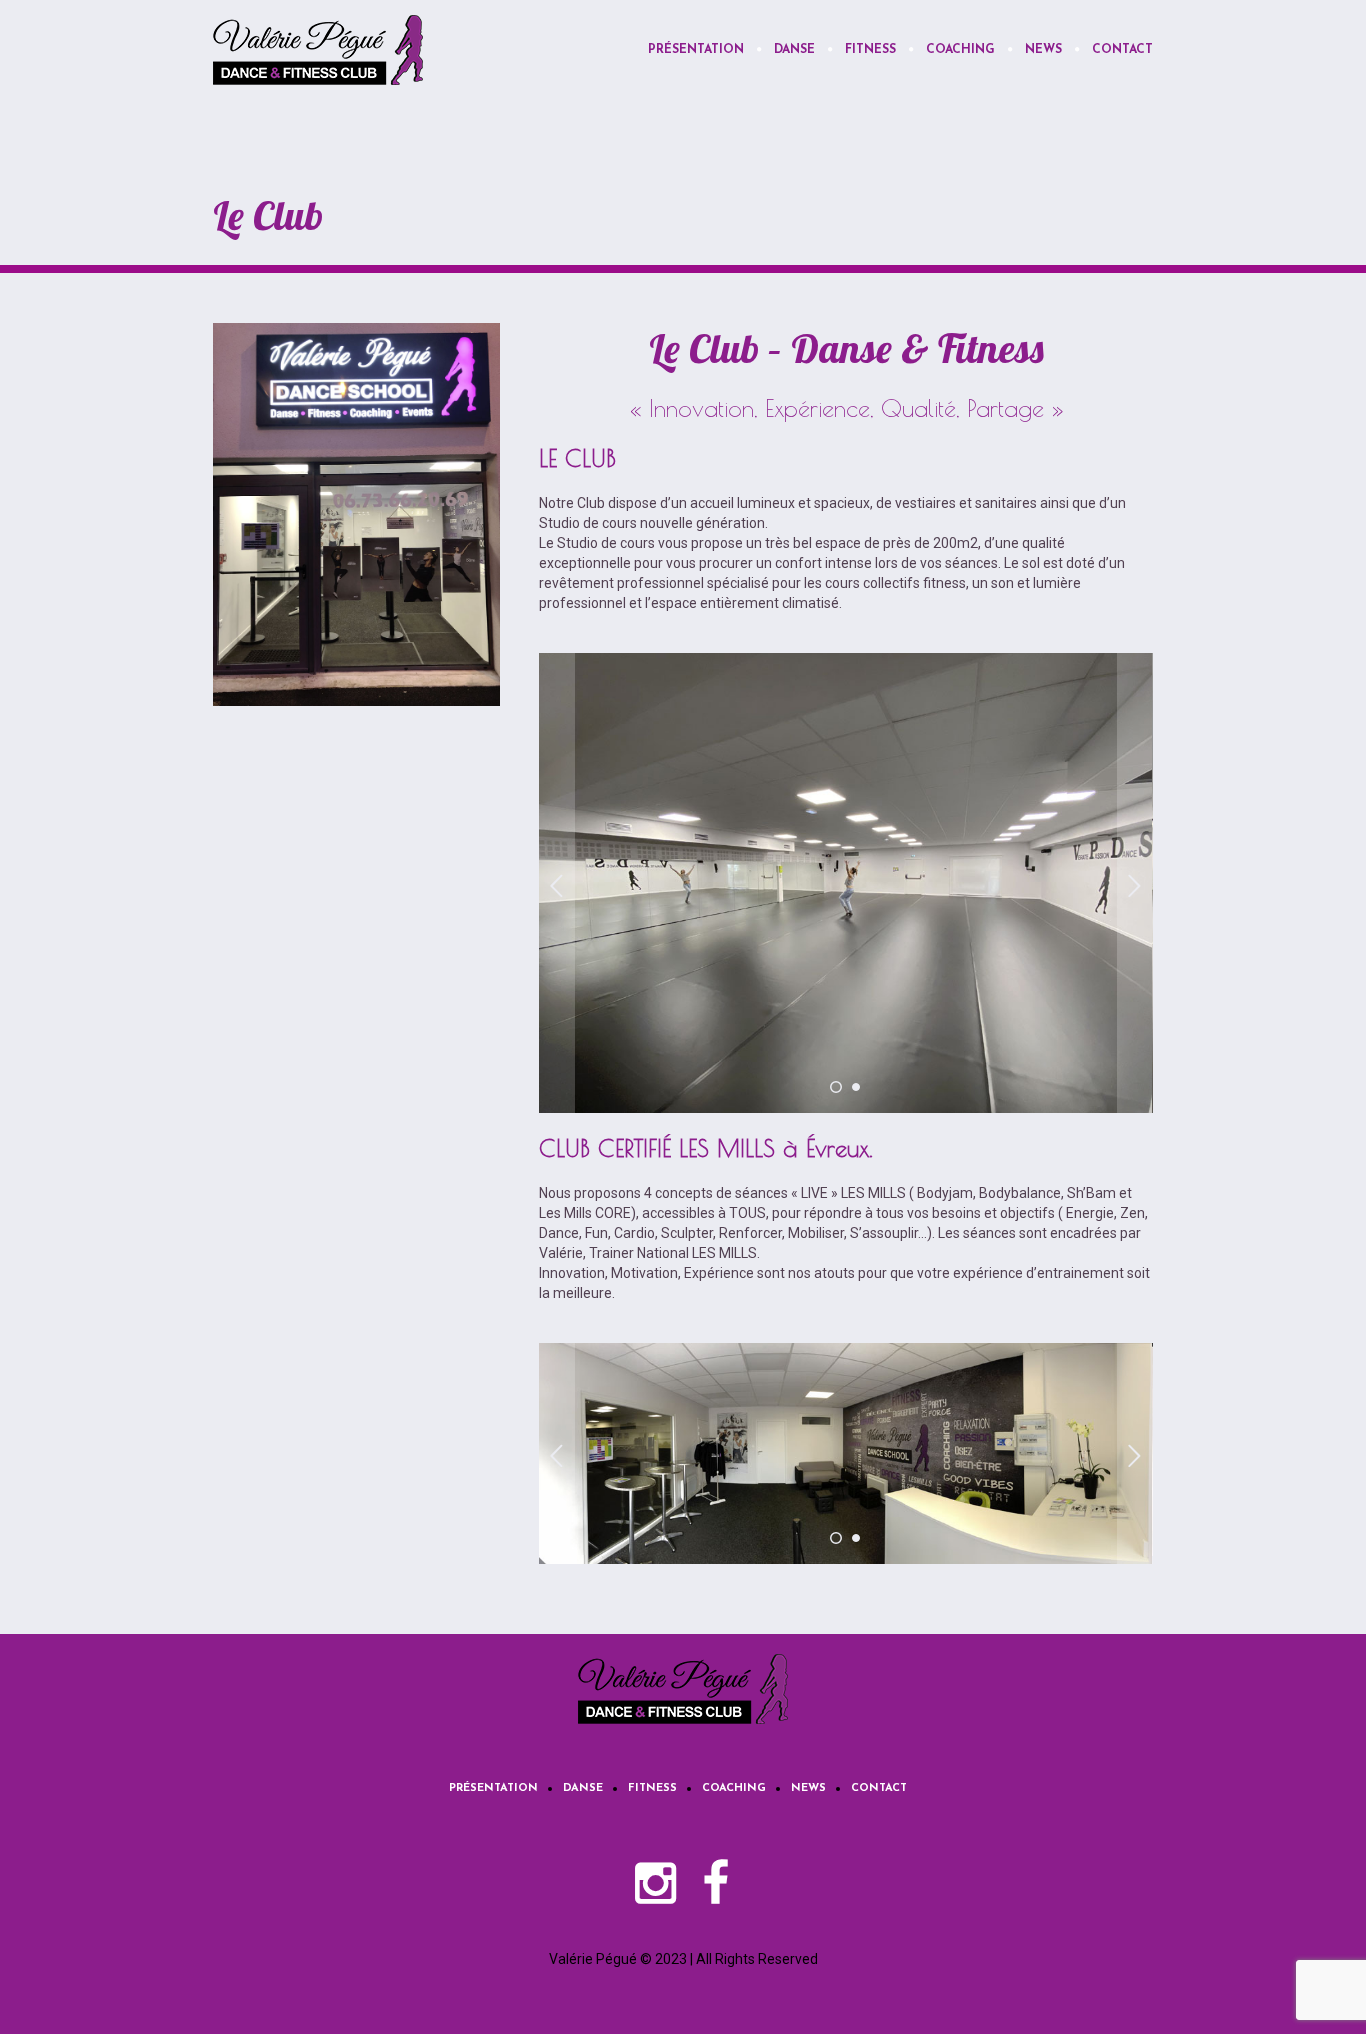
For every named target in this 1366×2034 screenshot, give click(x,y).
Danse (583, 1788)
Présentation (493, 1788)
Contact (879, 1788)
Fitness (652, 1788)
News (808, 1788)
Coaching (734, 1788)
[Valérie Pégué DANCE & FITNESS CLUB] (683, 1689)
